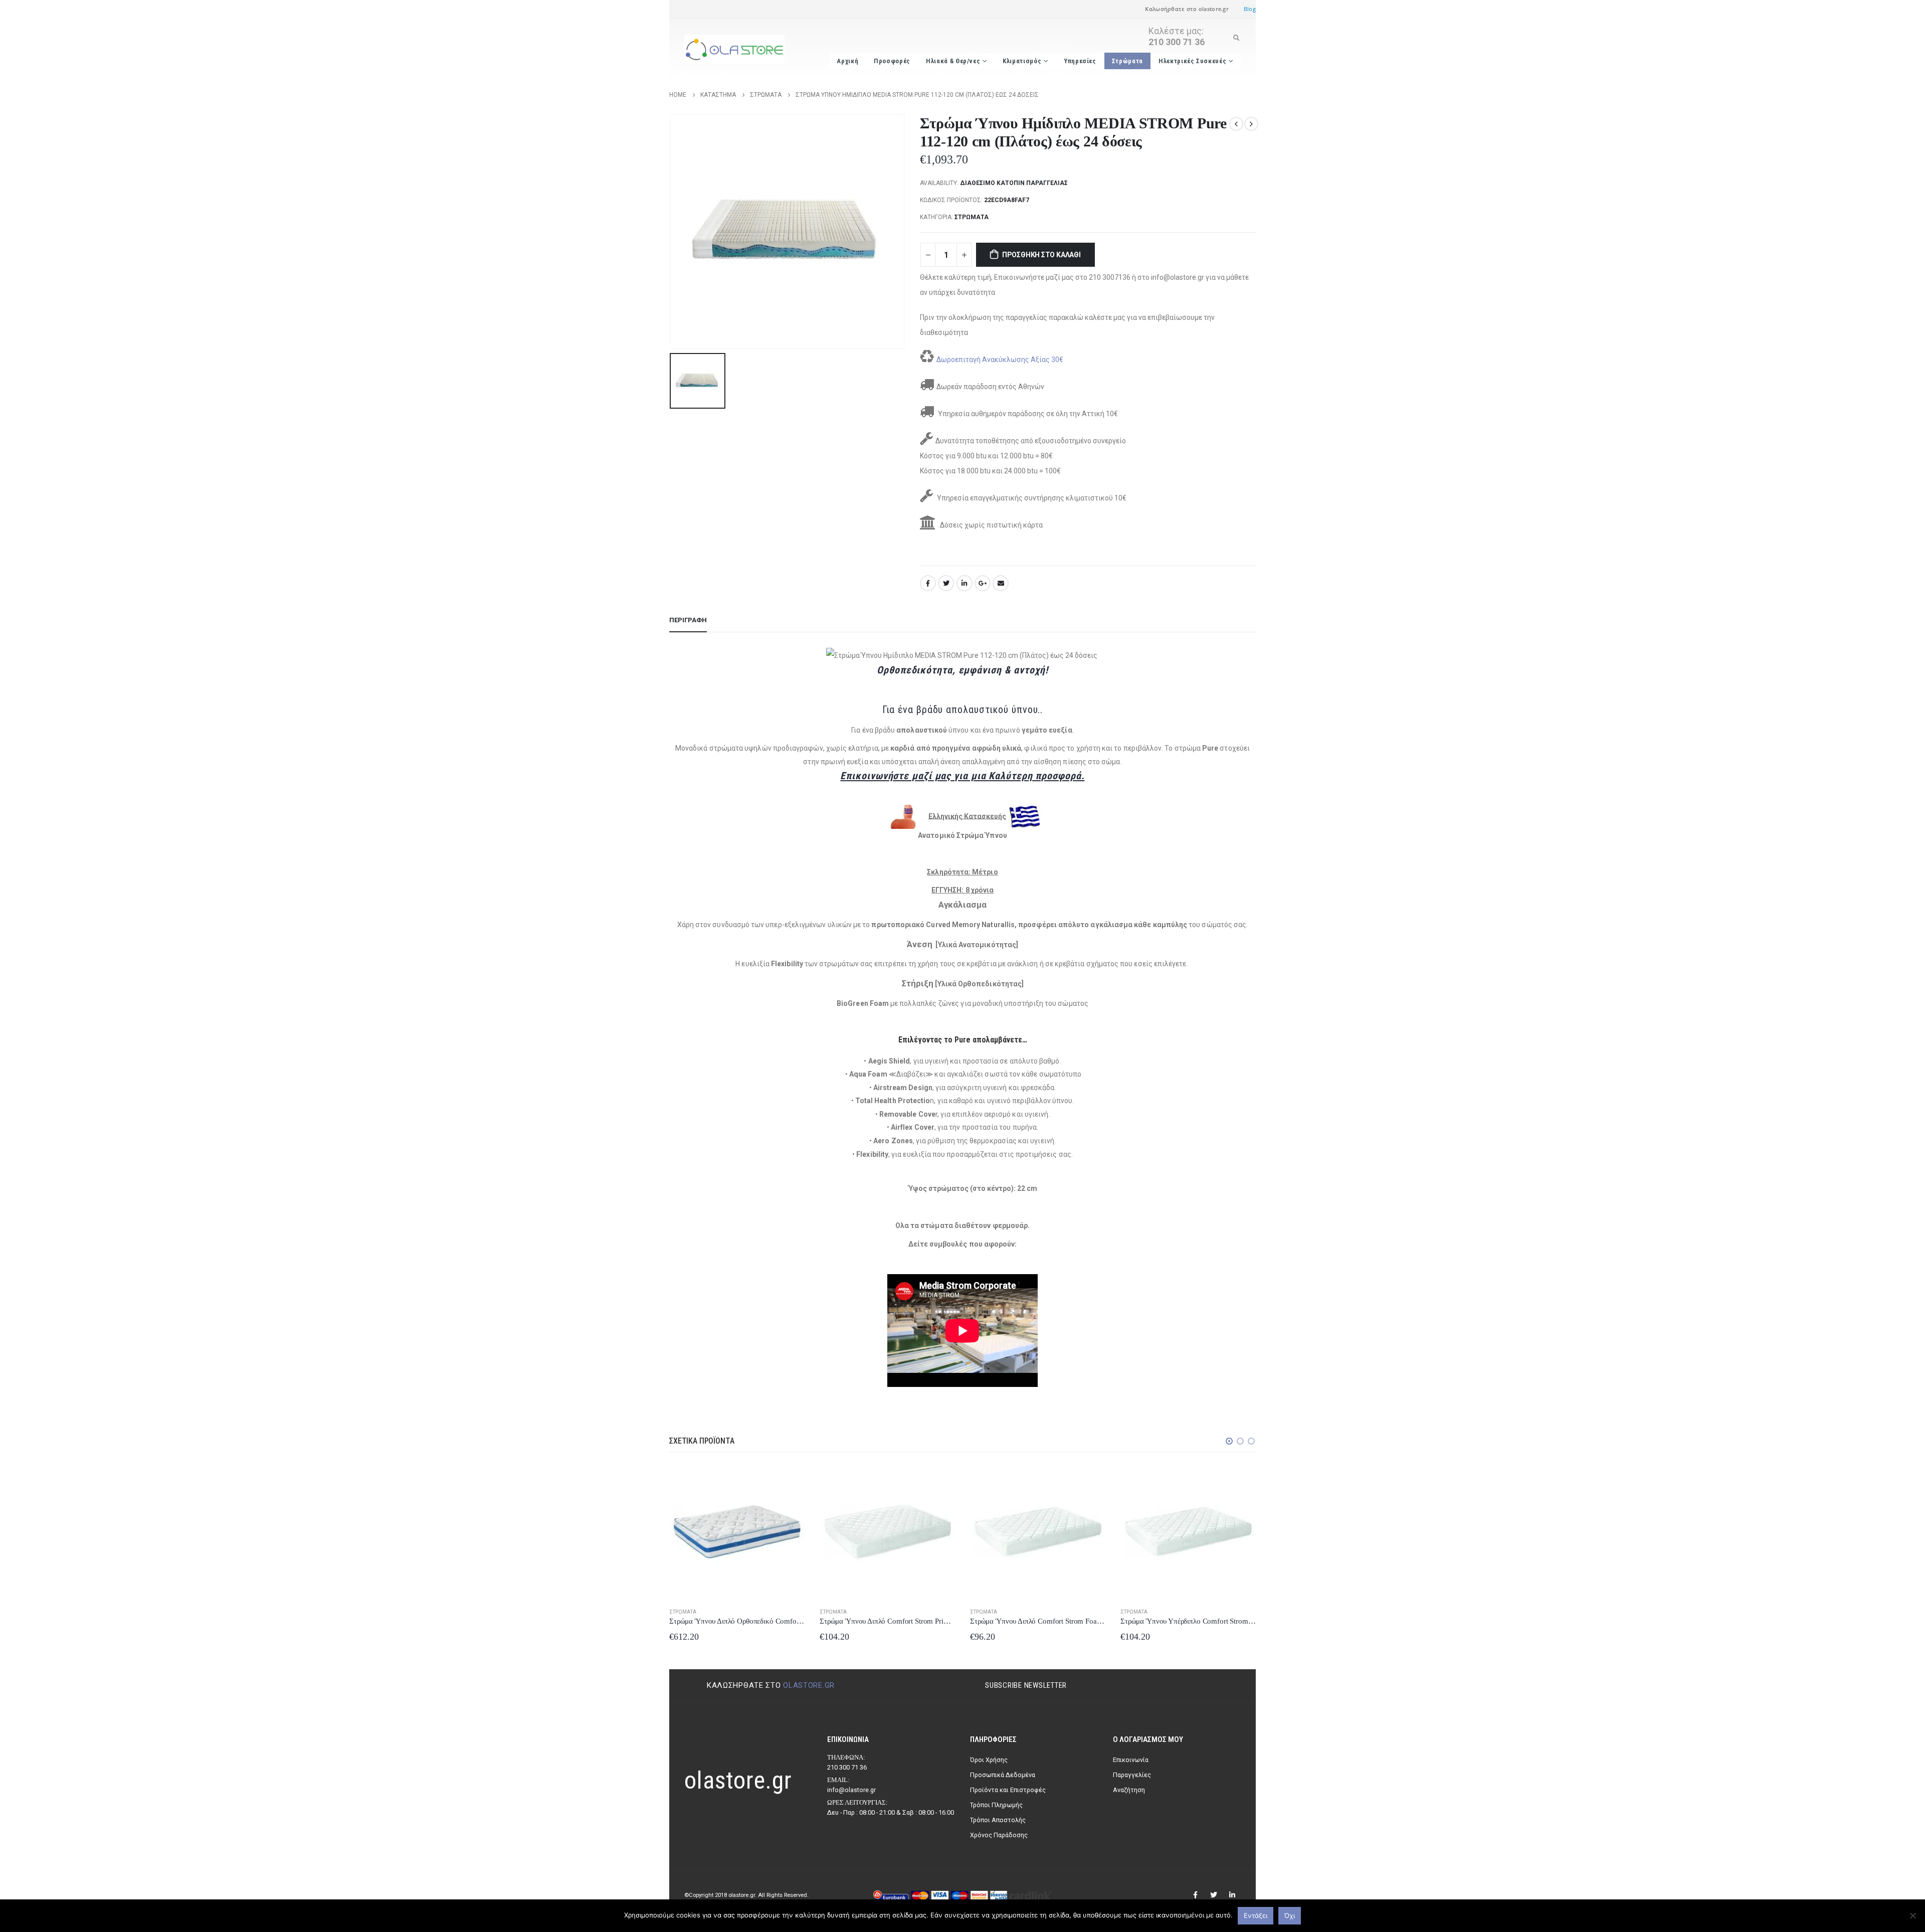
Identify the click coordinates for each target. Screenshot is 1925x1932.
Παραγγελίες (1132, 1775)
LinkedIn (965, 583)
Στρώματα (1127, 61)
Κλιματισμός (1022, 61)
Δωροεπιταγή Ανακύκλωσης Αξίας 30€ (1000, 360)
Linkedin (1232, 1895)
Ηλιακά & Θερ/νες (953, 61)
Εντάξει (1256, 1915)
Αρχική (847, 61)
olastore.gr (809, 1685)
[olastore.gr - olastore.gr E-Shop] (734, 50)
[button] (1229, 1441)
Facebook (928, 583)
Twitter (946, 583)
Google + (983, 583)
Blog (1250, 9)
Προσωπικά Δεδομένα (1003, 1775)
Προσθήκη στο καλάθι (1041, 255)
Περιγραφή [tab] (688, 620)
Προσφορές (892, 61)
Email (1001, 583)
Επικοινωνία (1131, 1760)
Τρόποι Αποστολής (998, 1820)
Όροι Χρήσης (989, 1760)
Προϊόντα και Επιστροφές (1008, 1790)
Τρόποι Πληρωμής (996, 1805)
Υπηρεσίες (1080, 61)
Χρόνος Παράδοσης (999, 1835)
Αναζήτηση (1129, 1790)
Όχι (1290, 1915)
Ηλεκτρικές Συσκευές (1192, 61)
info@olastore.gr (851, 1790)
